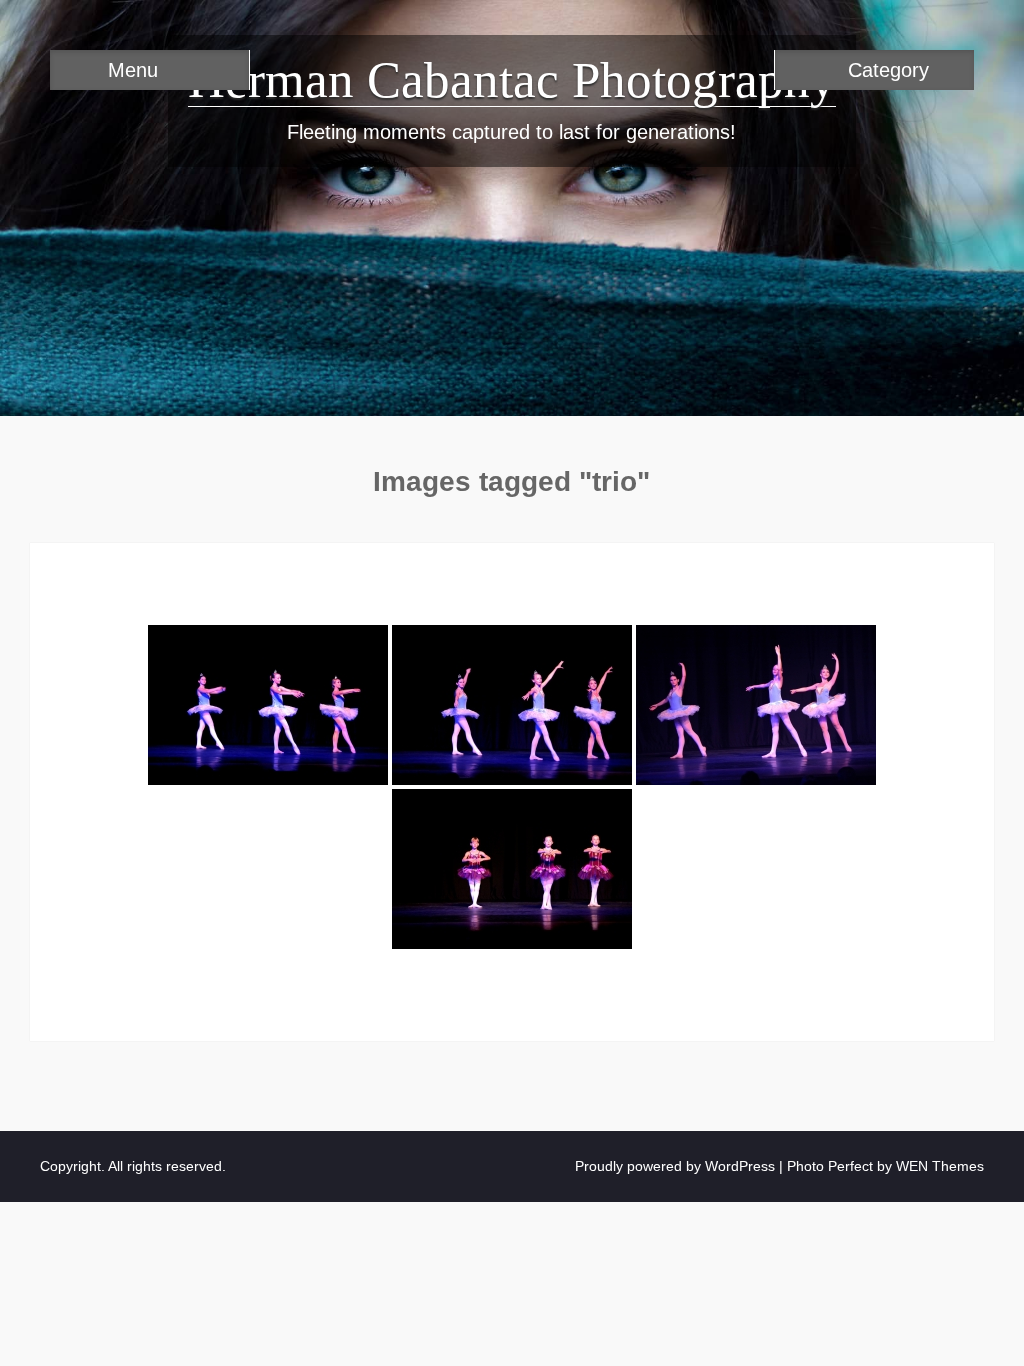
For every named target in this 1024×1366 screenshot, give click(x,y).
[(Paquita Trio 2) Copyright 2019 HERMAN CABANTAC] (512, 705)
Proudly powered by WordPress (675, 1166)
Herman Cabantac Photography (512, 80)
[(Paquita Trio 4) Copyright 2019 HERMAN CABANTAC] (512, 869)
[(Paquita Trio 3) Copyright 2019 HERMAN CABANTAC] (756, 705)
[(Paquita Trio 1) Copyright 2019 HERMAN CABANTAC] (268, 705)
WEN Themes (940, 1166)
